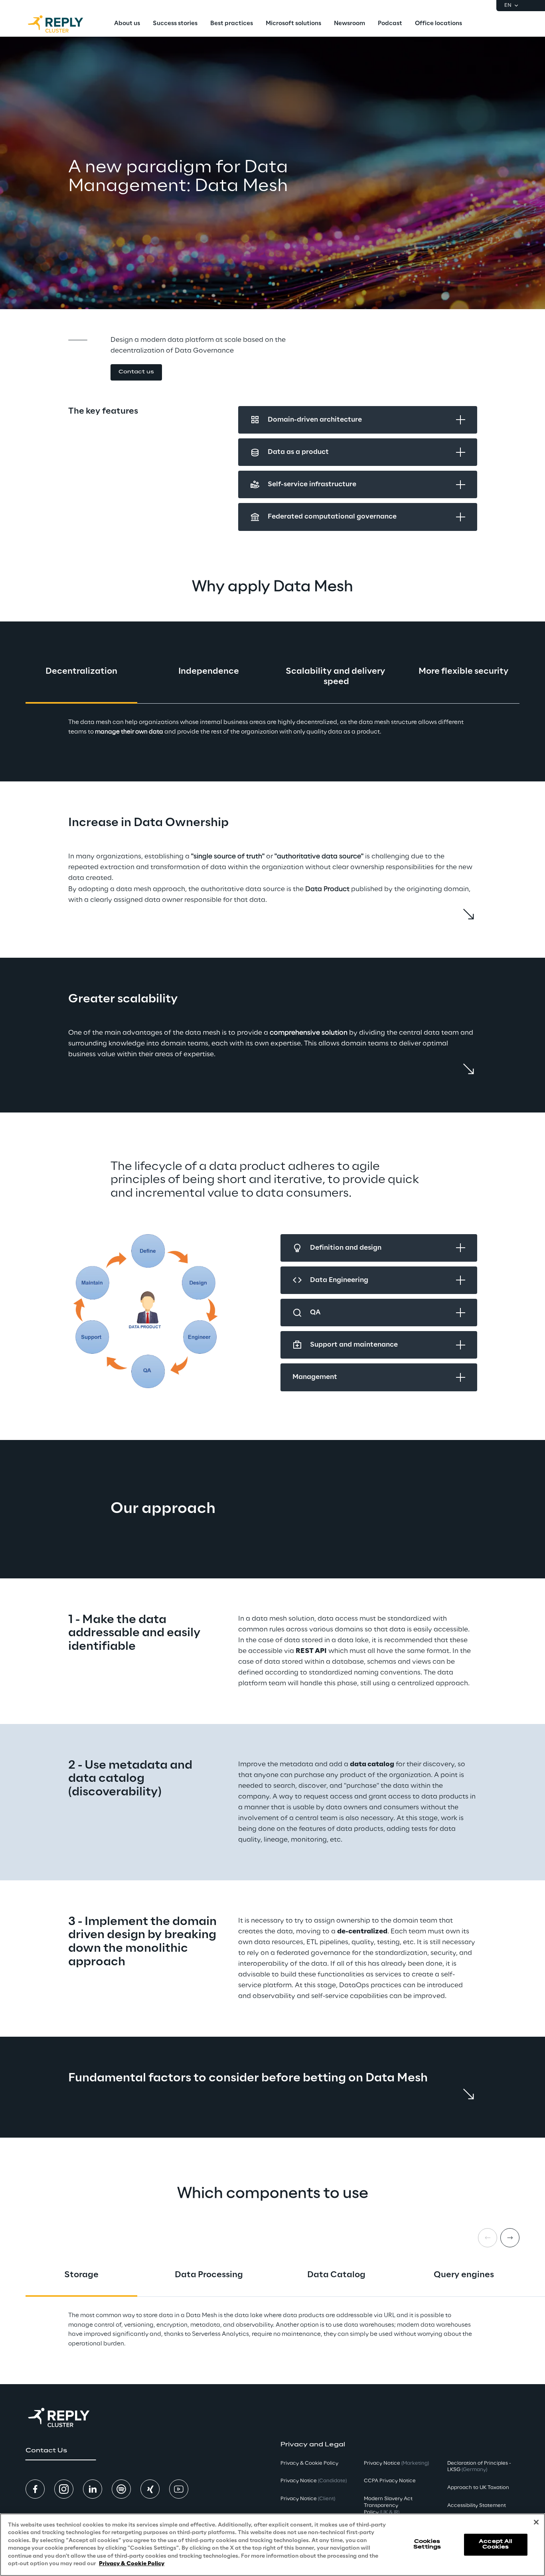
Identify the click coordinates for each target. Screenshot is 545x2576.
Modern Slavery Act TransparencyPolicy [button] (388, 2506)
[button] (136, 372)
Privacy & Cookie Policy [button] (309, 2463)
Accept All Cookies (496, 2544)
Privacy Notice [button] (314, 2481)
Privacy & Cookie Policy (132, 2564)
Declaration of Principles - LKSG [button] (479, 2467)
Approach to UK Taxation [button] (478, 2488)
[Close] (536, 2522)
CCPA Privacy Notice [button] (390, 2481)
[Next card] (510, 2238)
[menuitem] (127, 24)
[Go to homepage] (63, 24)
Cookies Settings (427, 2544)
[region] (272, 2545)
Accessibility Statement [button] (477, 2506)
